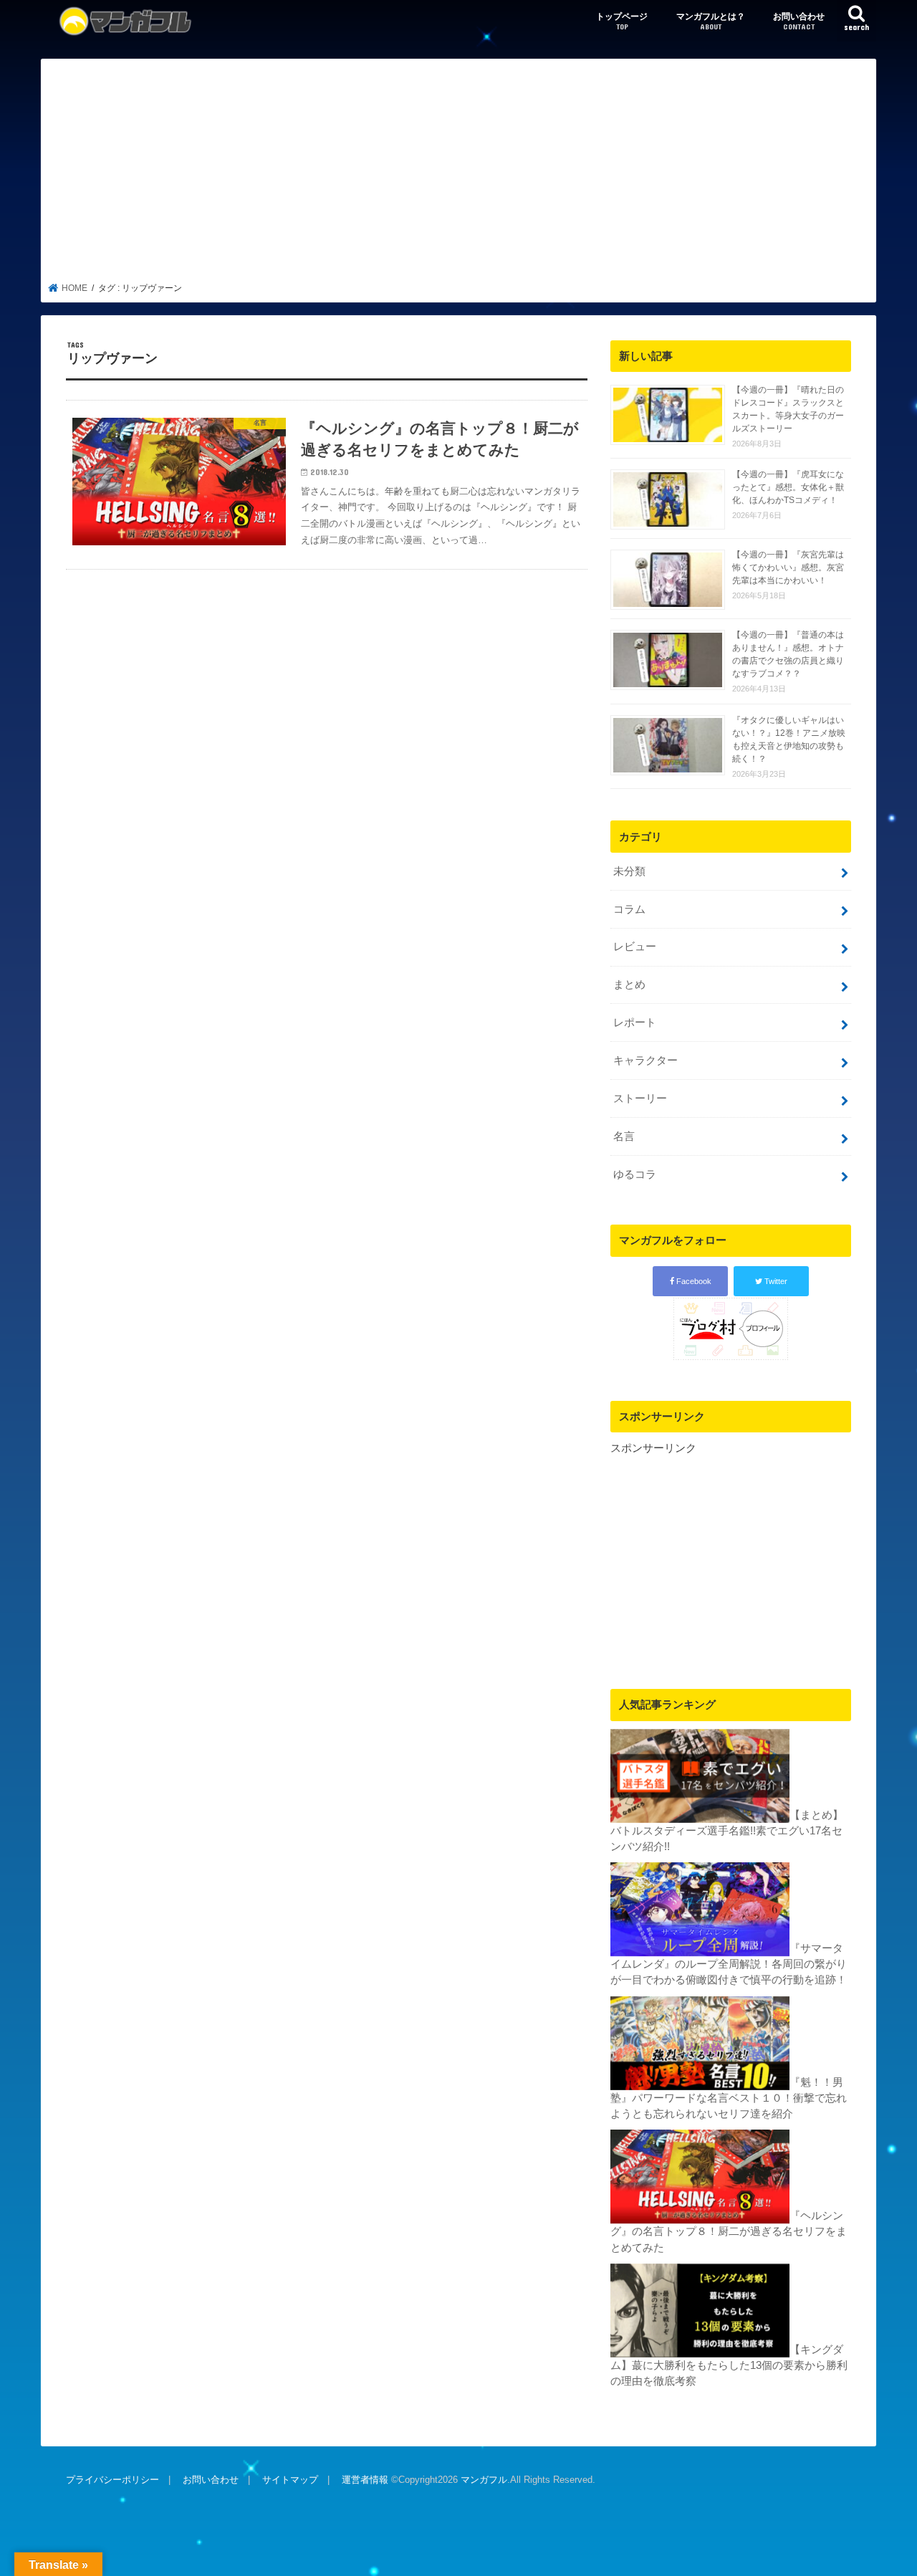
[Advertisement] (459, 175)
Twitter (775, 1281)
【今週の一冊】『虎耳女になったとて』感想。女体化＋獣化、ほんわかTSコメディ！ (788, 487)
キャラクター (645, 1060)
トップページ (622, 21)
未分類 (629, 871)
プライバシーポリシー (112, 2480)
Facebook (693, 1281)
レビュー (635, 947)
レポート (635, 1023)
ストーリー (640, 1098)
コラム (629, 909)
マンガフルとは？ (711, 21)
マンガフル (484, 2480)
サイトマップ (290, 2480)
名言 (624, 1136)
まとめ (629, 985)
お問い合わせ (799, 21)
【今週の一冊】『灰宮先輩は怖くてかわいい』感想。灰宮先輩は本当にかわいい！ (788, 568)
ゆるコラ (635, 1174)
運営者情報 (365, 2480)
